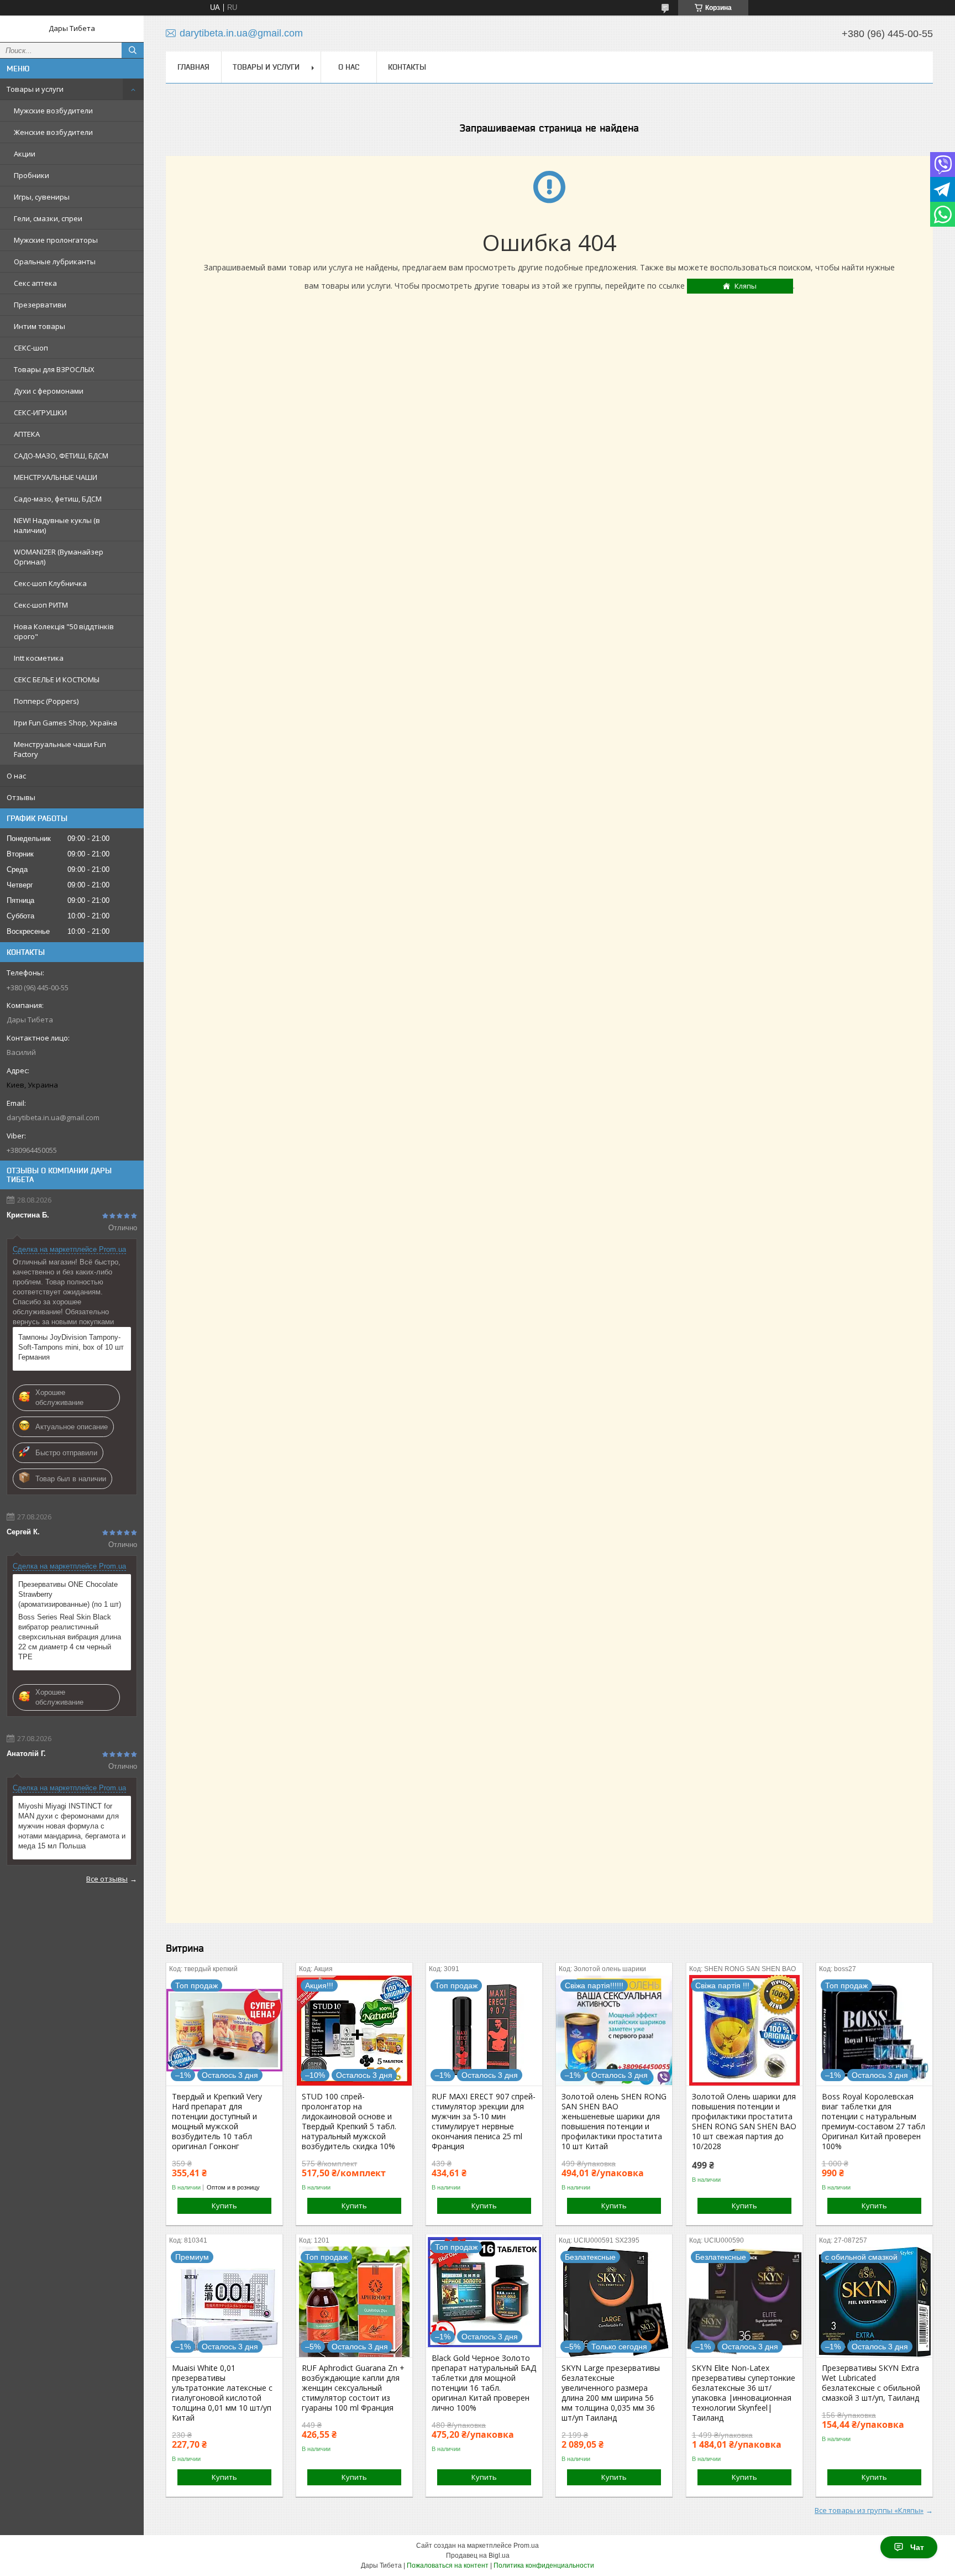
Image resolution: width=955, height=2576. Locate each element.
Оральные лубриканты (55, 262)
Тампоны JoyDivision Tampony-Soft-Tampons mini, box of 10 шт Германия (71, 1347)
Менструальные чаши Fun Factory (60, 749)
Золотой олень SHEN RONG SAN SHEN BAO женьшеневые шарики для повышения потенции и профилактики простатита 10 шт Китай (614, 2122)
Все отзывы (107, 1879)
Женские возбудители (53, 132)
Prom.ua (526, 2546)
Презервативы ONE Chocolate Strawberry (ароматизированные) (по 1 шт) (70, 1594)
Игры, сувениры (42, 197)
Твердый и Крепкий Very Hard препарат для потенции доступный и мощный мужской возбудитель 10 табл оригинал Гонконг (217, 2122)
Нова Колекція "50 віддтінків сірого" (64, 631)
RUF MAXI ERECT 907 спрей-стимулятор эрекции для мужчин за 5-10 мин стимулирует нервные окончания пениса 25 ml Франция (484, 2122)
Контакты (407, 67)
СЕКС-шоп (31, 348)
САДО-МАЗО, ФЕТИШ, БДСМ (61, 456)
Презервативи (40, 305)
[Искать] (133, 50)
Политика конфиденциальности (544, 2565)
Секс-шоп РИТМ (41, 605)
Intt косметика (39, 658)
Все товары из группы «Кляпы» (869, 2510)
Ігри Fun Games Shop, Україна (65, 723)
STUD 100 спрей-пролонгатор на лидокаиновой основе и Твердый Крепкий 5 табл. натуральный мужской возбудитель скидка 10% (349, 2122)
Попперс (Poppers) (46, 701)
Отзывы (21, 797)
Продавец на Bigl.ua (478, 2556)
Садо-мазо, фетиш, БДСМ (58, 499)
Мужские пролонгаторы (56, 240)
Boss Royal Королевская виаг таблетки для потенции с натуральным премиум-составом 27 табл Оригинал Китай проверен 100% (873, 2122)
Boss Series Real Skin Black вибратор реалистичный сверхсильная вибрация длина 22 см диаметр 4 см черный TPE (70, 1637)
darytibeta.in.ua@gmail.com (53, 1117)
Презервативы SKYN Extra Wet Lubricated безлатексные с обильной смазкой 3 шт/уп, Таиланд (871, 2383)
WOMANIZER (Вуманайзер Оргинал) (59, 557)
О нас (16, 776)
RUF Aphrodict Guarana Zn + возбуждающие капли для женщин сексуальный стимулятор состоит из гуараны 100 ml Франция (353, 2388)
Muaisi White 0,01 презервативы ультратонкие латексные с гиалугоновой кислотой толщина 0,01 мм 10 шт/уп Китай (222, 2393)
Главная (193, 67)
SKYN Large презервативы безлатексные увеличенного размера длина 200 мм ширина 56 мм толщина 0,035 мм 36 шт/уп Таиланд (611, 2393)
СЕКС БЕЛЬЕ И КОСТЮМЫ (57, 680)
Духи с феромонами (49, 391)
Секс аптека (35, 283)
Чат (917, 2547)
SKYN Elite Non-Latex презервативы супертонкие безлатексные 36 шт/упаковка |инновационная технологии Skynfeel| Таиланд (744, 2393)
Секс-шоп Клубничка (50, 583)
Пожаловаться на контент (448, 2565)
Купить (224, 2206)
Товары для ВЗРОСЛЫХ (54, 369)
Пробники (32, 175)
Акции (25, 154)
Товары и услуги (35, 89)
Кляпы (746, 286)
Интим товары (40, 326)
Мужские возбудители (53, 111)
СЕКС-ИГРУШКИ (40, 412)
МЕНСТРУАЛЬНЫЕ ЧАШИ (56, 477)
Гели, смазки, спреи (48, 218)
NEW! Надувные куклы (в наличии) (57, 525)
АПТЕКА (27, 434)
